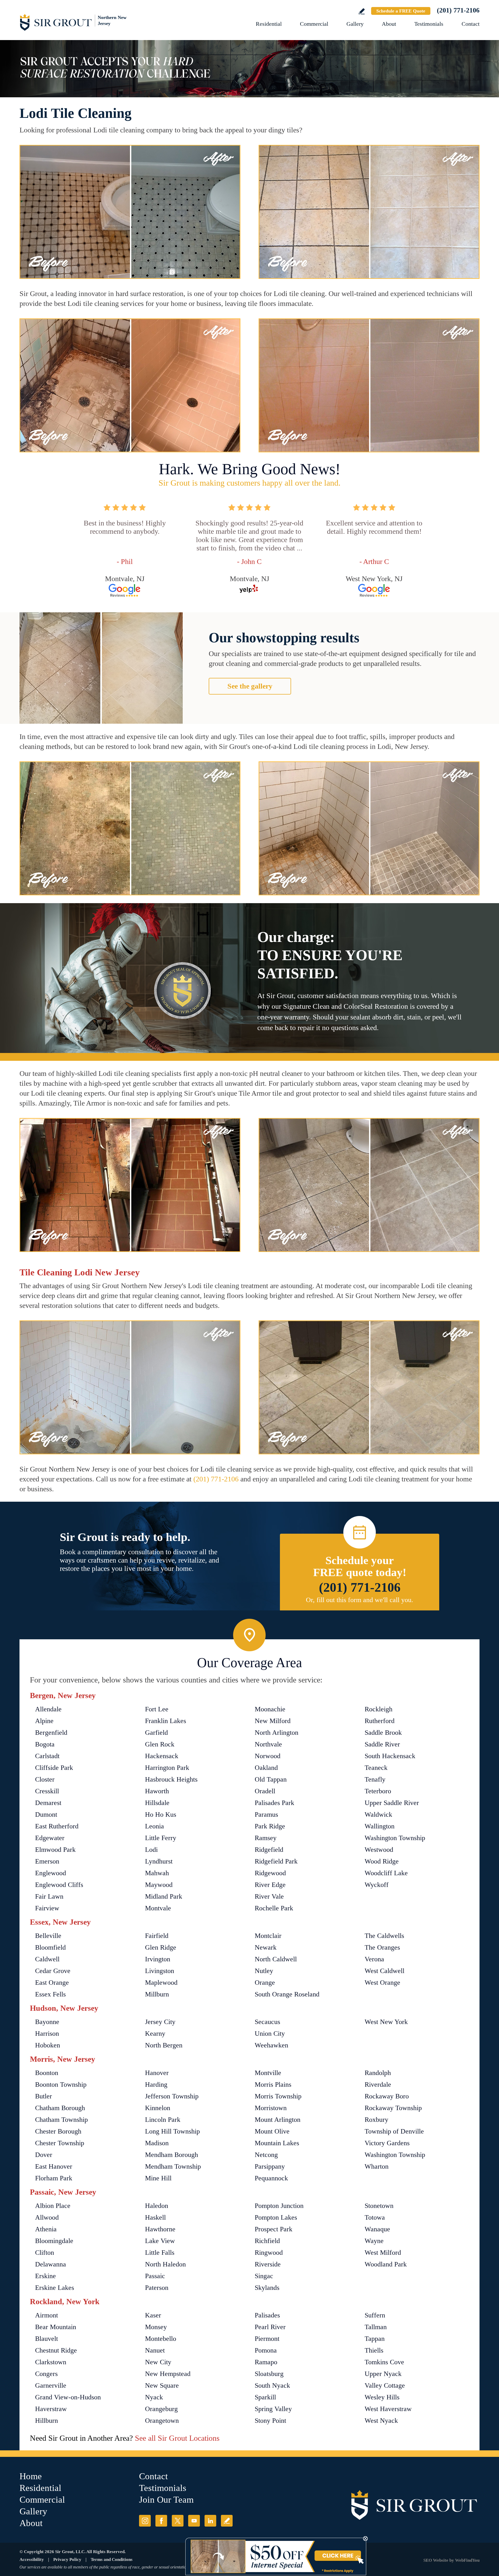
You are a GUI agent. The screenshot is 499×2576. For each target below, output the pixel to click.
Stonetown (379, 2206)
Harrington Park (167, 1768)
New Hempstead (168, 2374)
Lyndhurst (159, 1861)
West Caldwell (385, 1971)
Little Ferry (161, 1838)
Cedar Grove (53, 1971)
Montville (268, 2073)
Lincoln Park (163, 2120)
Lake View (160, 2241)
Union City (270, 2034)
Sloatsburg (269, 2374)
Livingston (160, 1971)
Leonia (155, 1826)
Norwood (268, 1756)
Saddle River (382, 1744)
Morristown (271, 2108)
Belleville (48, 1936)
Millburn (157, 1994)
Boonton (47, 2073)
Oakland (266, 1768)
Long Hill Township (172, 2131)
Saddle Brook (383, 1733)
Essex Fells (50, 1994)
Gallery (355, 24)
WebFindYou (467, 2560)
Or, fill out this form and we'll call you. (360, 1600)
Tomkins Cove (384, 2362)
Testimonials (429, 24)
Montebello (161, 2339)
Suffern (375, 2315)
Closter (45, 1779)
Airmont (47, 2315)
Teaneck (376, 1768)
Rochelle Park (274, 1908)
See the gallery (250, 686)
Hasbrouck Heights (171, 1779)
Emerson (47, 1861)
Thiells (374, 2350)
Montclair (268, 1936)
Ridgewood (270, 1873)
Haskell (155, 2217)
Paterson (157, 2288)
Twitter (178, 2521)
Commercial (314, 24)
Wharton (377, 2166)
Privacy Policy (67, 2559)
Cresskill (47, 1791)
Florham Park (54, 2178)
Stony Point (270, 2421)
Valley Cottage (385, 2385)
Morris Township (278, 2096)
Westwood (379, 1850)
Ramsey (266, 1838)
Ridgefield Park (276, 1861)
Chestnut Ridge (56, 2350)
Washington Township (395, 1838)
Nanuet (155, 2350)
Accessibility (32, 2559)
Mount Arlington (278, 2120)
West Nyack (381, 2421)
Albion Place (53, 2206)
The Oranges (382, 1947)
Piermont (267, 2339)
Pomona (266, 2350)
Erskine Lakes (55, 2288)
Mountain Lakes (277, 2143)
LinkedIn (210, 2521)
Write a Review (362, 11)
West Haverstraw (388, 2409)
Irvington (158, 1959)
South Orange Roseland (287, 1994)
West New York (386, 2022)
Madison (157, 2143)
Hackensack (162, 1756)
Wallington (380, 1826)
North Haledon (165, 2264)
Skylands (267, 2288)
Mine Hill (158, 2178)
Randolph (378, 2073)
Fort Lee (157, 1709)
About (389, 24)
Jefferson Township (172, 2096)
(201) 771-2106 (458, 10)
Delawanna (51, 2264)
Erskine (45, 2276)
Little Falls (160, 2253)
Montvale (158, 1908)
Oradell (265, 1791)
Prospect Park (274, 2229)
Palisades (267, 2315)
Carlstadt (47, 1756)
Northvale (268, 1744)
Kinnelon (158, 2108)
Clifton (45, 2253)
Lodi (151, 1850)
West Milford (383, 2253)
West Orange (382, 1983)
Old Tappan (271, 1779)
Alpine (44, 1721)
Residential (269, 24)
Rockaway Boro (387, 2096)
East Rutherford (57, 1826)
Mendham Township (173, 2166)
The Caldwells (384, 1936)
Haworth (157, 1791)
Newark (266, 1947)
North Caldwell (276, 1959)
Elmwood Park (55, 1850)
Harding (156, 2084)
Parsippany (270, 2166)
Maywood (159, 1885)
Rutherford (380, 1721)
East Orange (52, 1983)
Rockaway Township (393, 2108)
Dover (44, 2155)
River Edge (270, 1885)
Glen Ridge (161, 1947)
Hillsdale (157, 1803)
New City (158, 2362)
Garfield (156, 1733)
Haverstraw (51, 2409)
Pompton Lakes (276, 2217)
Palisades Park (274, 1803)
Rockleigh (379, 1709)
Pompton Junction (279, 2206)
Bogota (45, 1744)
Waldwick (378, 1814)
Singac (264, 2276)
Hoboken (48, 2045)
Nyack (154, 2397)
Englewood (51, 1873)
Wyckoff (377, 1885)
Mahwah (157, 1873)
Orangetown (162, 2421)
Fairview (47, 1908)
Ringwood (269, 2253)
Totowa (375, 2217)
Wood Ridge (382, 1861)
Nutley (264, 1971)
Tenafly (375, 1779)
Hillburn (47, 2421)
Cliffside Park (54, 1768)
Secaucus (267, 2022)
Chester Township (60, 2143)
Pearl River (270, 2327)
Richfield (267, 2241)
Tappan (375, 2339)
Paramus (266, 1814)
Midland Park (164, 1896)
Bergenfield (51, 1733)
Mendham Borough (172, 2155)
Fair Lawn (49, 1896)
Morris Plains (273, 2084)
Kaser (153, 2315)
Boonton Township (61, 2084)
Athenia (46, 2229)
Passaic (155, 2276)
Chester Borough (58, 2131)
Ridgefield (269, 1850)
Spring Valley (273, 2409)
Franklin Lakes (166, 1721)
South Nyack (272, 2385)
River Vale (269, 1896)
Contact (471, 24)
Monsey (156, 2327)
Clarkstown (51, 2362)
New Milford (273, 1721)
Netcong (266, 2155)
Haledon (157, 2206)
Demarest (48, 1803)
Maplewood (161, 1983)
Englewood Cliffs (59, 1885)
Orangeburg (161, 2409)
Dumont (46, 1814)
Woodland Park (386, 2264)
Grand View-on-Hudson (68, 2397)
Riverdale (378, 2084)
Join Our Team (166, 2500)
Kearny (155, 2034)
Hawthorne (160, 2229)
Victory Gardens (387, 2143)
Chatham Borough (60, 2108)
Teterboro (378, 1791)
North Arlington (277, 1733)
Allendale (48, 1709)
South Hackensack (390, 1756)
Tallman (376, 2327)
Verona (374, 1959)
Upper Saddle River (392, 1803)
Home (31, 2476)
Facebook (161, 2521)
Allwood (47, 2217)
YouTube (194, 2521)
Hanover (157, 2073)
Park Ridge (270, 1826)
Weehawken (271, 2045)
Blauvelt (47, 2339)
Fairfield (157, 1936)
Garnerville (51, 2385)
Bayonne (47, 2022)
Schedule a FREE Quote (401, 11)
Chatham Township (61, 2120)
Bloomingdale (54, 2241)
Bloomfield (50, 1947)
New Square (162, 2385)
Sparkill (265, 2397)
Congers (46, 2374)
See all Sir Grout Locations (177, 2438)
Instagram (145, 2521)
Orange (265, 1983)
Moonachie (270, 1709)
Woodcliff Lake (386, 1873)
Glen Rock (160, 1744)
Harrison (47, 2034)
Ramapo (266, 2362)
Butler (44, 2096)
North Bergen (164, 2045)
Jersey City (160, 2022)
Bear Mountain (56, 2327)
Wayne (374, 2241)
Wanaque (377, 2229)
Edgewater (50, 1838)
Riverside (268, 2264)
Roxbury (376, 2120)
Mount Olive (272, 2131)
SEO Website (436, 2560)
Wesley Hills (382, 2397)
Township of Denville (394, 2131)
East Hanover (54, 2166)
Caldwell (47, 1959)
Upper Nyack (383, 2374)
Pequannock (271, 2178)
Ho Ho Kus (161, 1814)
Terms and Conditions (112, 2559)
